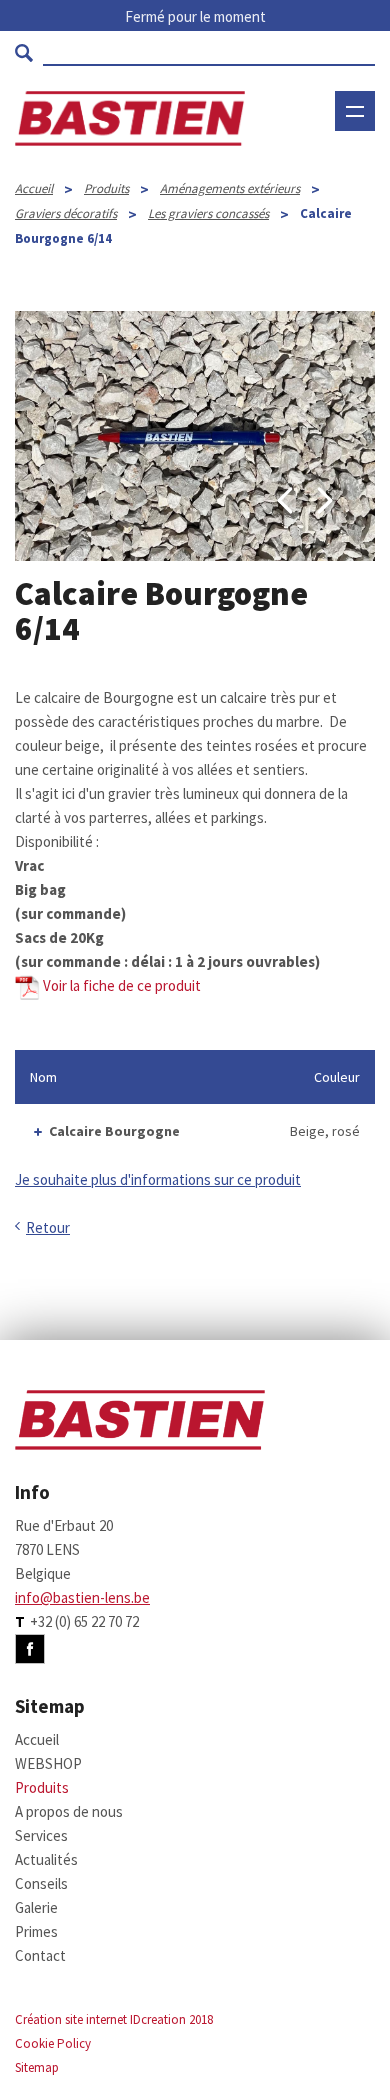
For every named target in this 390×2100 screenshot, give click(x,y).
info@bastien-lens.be (82, 1597)
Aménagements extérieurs (230, 188)
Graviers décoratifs (66, 213)
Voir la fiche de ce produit (120, 985)
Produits (106, 188)
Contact (40, 1955)
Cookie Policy (53, 2043)
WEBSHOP (324, 172)
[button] (285, 501)
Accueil (34, 188)
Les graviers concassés (208, 213)
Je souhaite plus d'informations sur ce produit (158, 1179)
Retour (48, 1227)
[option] (195, 436)
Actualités (46, 1859)
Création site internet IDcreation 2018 (114, 2019)
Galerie (36, 1907)
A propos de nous (69, 1811)
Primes (36, 1931)
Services (41, 1835)
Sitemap (37, 2067)
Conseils (41, 1883)
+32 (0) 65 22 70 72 (84, 1621)
